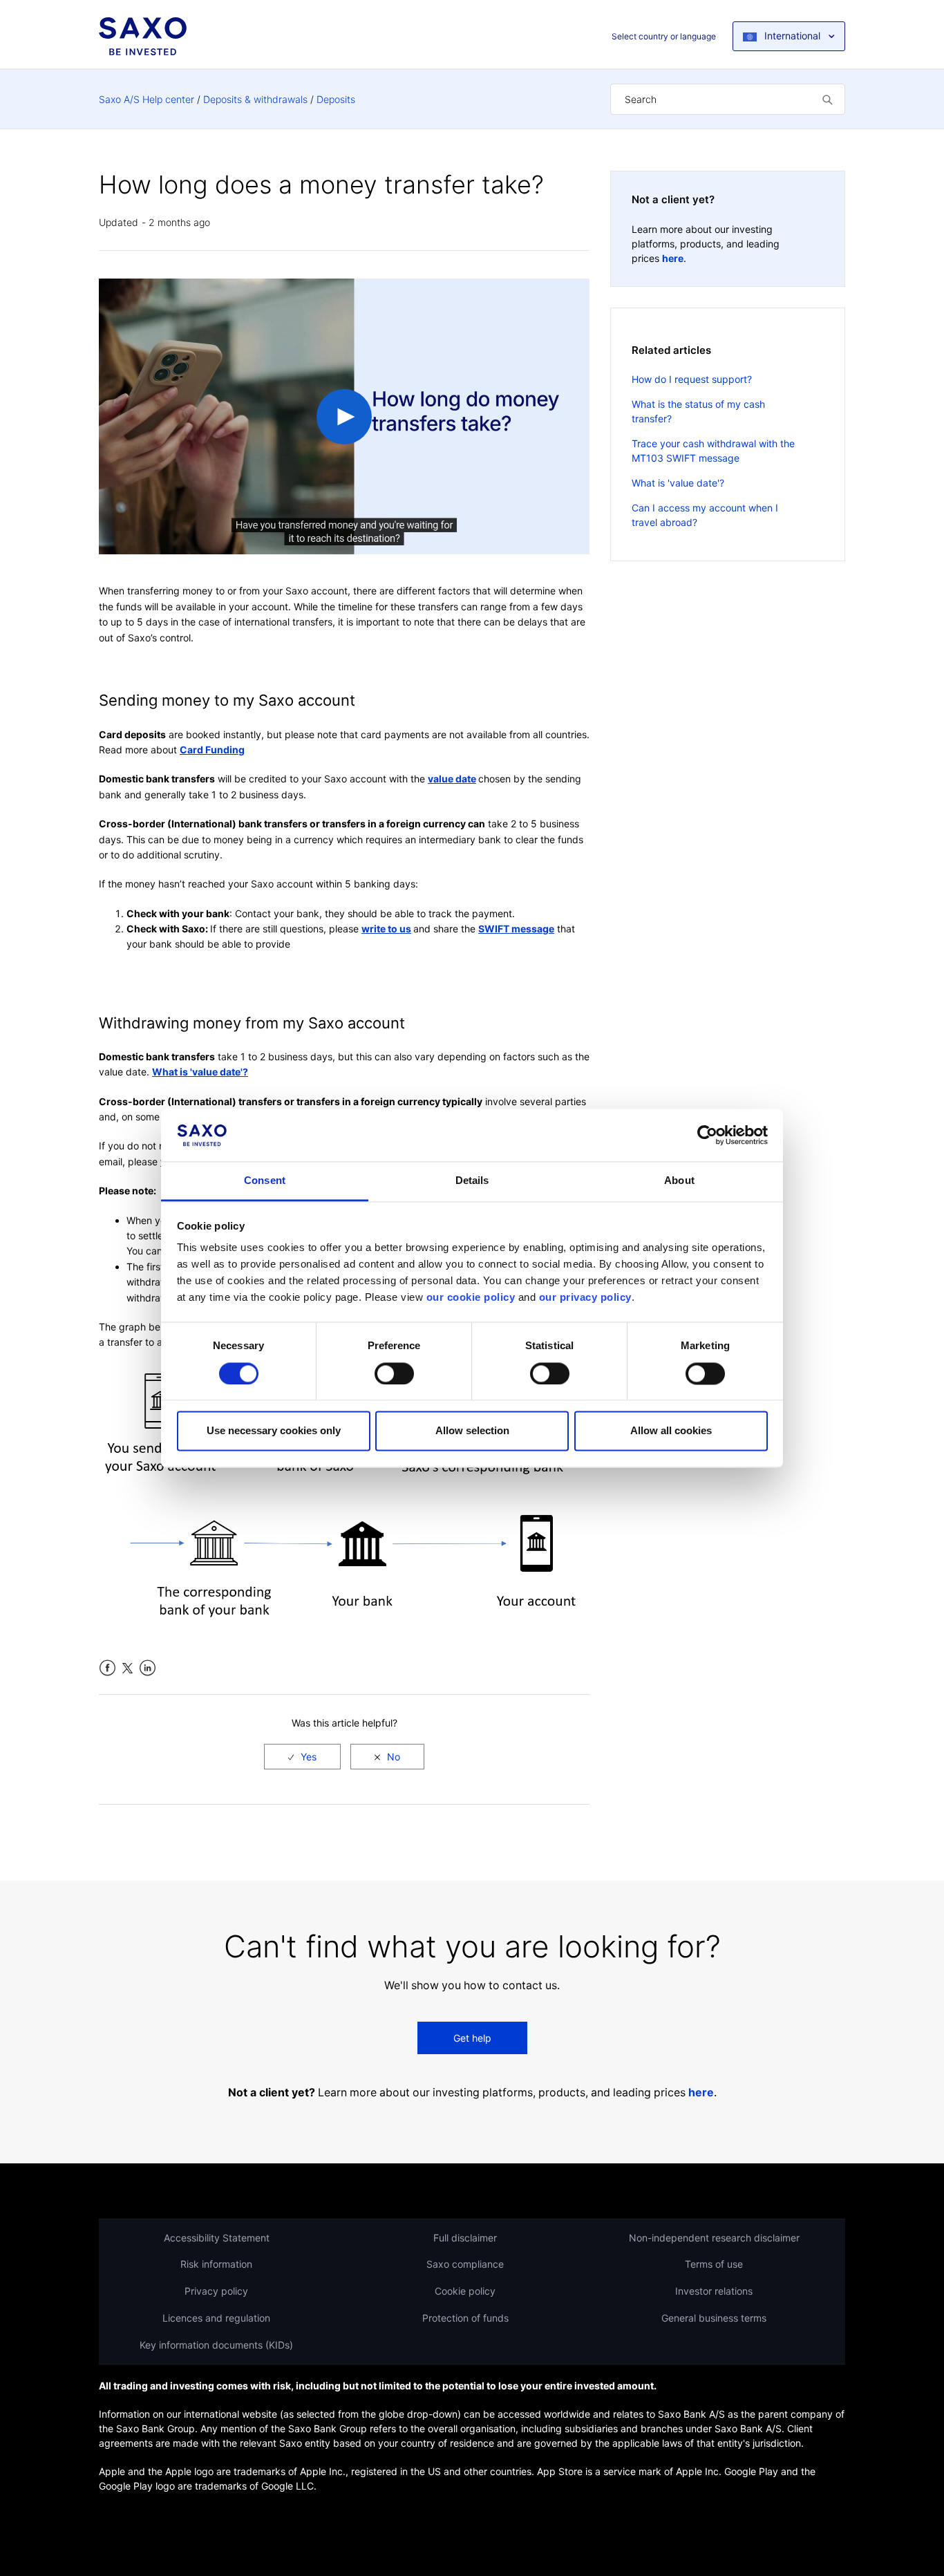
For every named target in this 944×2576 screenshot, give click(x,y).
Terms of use (714, 2264)
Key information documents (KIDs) (216, 2345)
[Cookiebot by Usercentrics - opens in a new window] (707, 1135)
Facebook (107, 1668)
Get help (472, 2038)
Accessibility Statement (217, 2238)
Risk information (216, 2264)
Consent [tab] (265, 1181)
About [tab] (679, 1181)
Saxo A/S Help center (147, 99)
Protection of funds (465, 2318)
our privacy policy (585, 1298)
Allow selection (472, 1431)
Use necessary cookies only (274, 1431)
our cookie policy (471, 1298)
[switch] (394, 1373)
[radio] (302, 1757)
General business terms (714, 2318)
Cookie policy (465, 2291)
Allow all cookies (671, 1431)
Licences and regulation (216, 2318)
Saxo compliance (465, 2264)
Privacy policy (216, 2291)
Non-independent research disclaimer (714, 2238)
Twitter (128, 1668)
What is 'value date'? (678, 483)
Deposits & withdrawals (255, 99)
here (673, 258)
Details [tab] (472, 1181)
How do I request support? (692, 379)
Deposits (336, 99)
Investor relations (714, 2291)
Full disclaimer (465, 2238)
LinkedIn (148, 1668)
